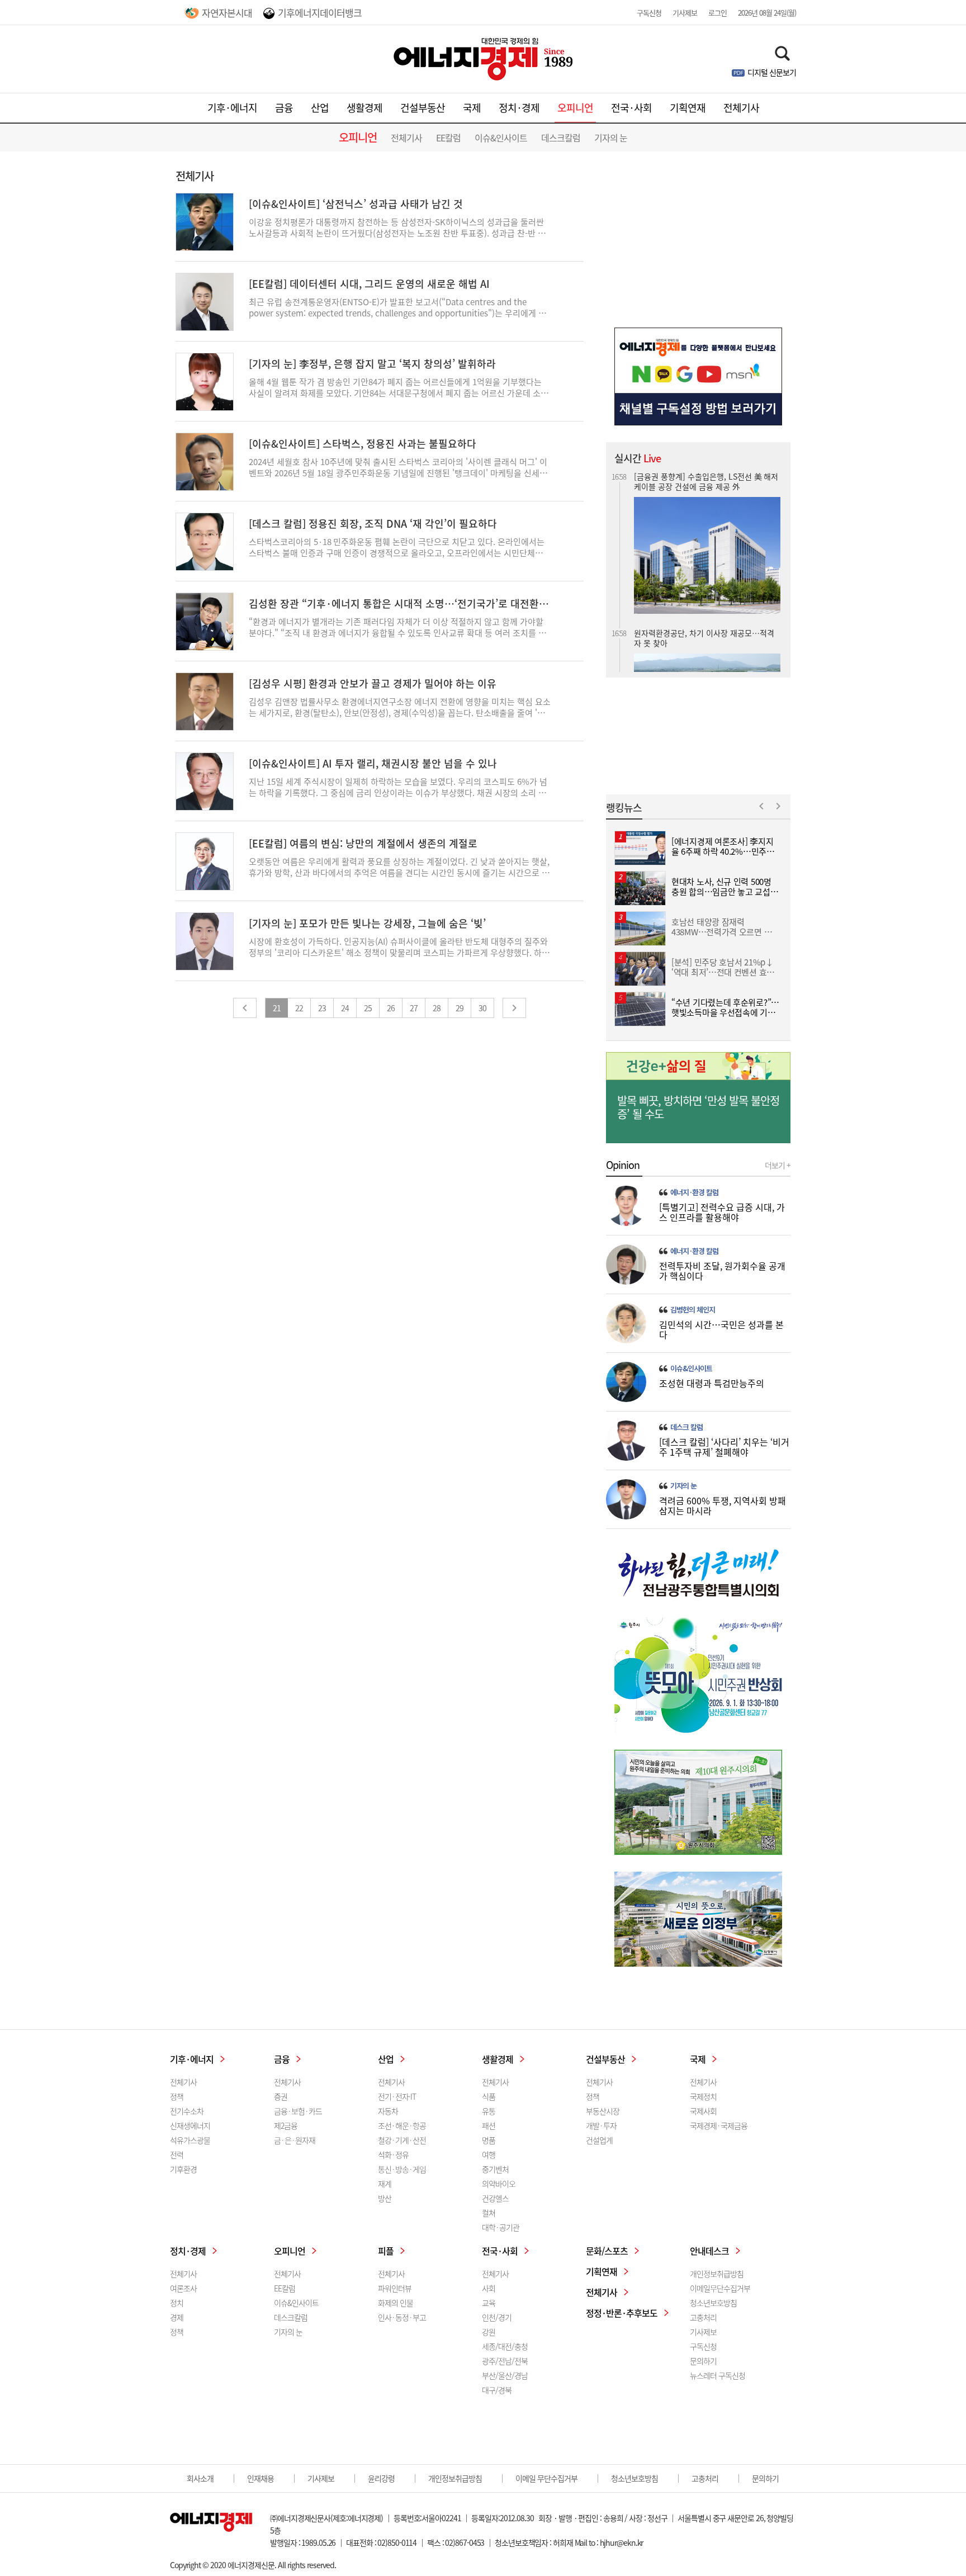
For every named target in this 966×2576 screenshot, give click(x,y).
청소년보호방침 (713, 2303)
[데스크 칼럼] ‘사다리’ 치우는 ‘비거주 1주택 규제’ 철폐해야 (724, 1447)
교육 (489, 2303)
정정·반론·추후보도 (622, 2313)
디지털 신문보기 (772, 72)
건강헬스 (495, 2198)
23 (322, 1008)
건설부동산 (423, 108)
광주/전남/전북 (505, 2361)
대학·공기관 (501, 2227)
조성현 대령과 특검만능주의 (712, 1383)
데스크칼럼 (561, 138)
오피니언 (575, 108)
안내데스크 (709, 2251)
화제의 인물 (396, 2303)
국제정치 (703, 2096)
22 (299, 1008)
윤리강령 (381, 2478)
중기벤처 (495, 2169)
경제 (177, 2317)
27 (414, 1008)
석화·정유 (393, 2154)
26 (391, 1008)
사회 (489, 2288)
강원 (489, 2332)
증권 (281, 2096)
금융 (284, 108)
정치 (177, 2303)
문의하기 (703, 2361)
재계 (385, 2184)
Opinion (623, 1165)
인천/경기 (497, 2317)
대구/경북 (497, 2390)
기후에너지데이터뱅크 (320, 13)
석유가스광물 (190, 2140)
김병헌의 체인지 (693, 1310)
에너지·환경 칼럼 (694, 1192)
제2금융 (286, 2125)
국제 (472, 108)
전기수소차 (187, 2111)
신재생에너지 (190, 2125)
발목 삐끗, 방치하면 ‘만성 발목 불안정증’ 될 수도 (698, 1107)
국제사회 (703, 2111)
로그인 (718, 13)
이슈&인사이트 (501, 138)
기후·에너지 (232, 108)
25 (368, 1008)
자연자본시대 (227, 13)
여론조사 (183, 2288)
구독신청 (649, 13)
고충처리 (703, 2317)
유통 (489, 2111)
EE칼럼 (448, 138)
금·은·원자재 (295, 2140)
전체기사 (741, 108)
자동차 (388, 2111)
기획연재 (688, 108)
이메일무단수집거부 (720, 2288)
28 (437, 1008)
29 (460, 1008)
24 (345, 1008)
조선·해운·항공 (402, 2125)
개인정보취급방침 (717, 2274)
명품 (489, 2140)
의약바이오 (499, 2184)
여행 (489, 2154)
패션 (489, 2125)
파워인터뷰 (395, 2288)
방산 (385, 2198)
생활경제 (364, 108)
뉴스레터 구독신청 (718, 2375)
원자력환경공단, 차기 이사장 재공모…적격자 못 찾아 (704, 481)
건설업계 (599, 2140)
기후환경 (183, 2169)
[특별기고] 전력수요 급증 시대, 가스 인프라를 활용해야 (722, 1212)
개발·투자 (601, 2125)
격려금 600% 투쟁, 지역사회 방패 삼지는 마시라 (723, 1505)
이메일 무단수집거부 (546, 2478)
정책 (177, 2096)
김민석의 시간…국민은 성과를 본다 (721, 1329)
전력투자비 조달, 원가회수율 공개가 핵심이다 (722, 1271)
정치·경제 (519, 108)
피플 (386, 2251)
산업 (320, 108)
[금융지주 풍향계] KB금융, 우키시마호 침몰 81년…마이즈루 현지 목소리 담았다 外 (705, 624)
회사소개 (200, 2478)
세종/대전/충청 (505, 2346)
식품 (489, 2096)
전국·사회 (631, 108)
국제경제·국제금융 (719, 2125)
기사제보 (685, 13)
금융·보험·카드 (298, 2111)
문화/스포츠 (607, 2251)
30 (482, 1008)
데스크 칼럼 (686, 1427)
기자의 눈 (611, 138)
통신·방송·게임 (402, 2169)
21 (277, 1008)
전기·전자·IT (397, 2096)
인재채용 (261, 2478)
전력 (177, 2154)
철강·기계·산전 (402, 2140)
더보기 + (778, 1165)
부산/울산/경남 (505, 2375)
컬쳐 (489, 2213)
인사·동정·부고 (402, 2317)
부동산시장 (603, 2111)
